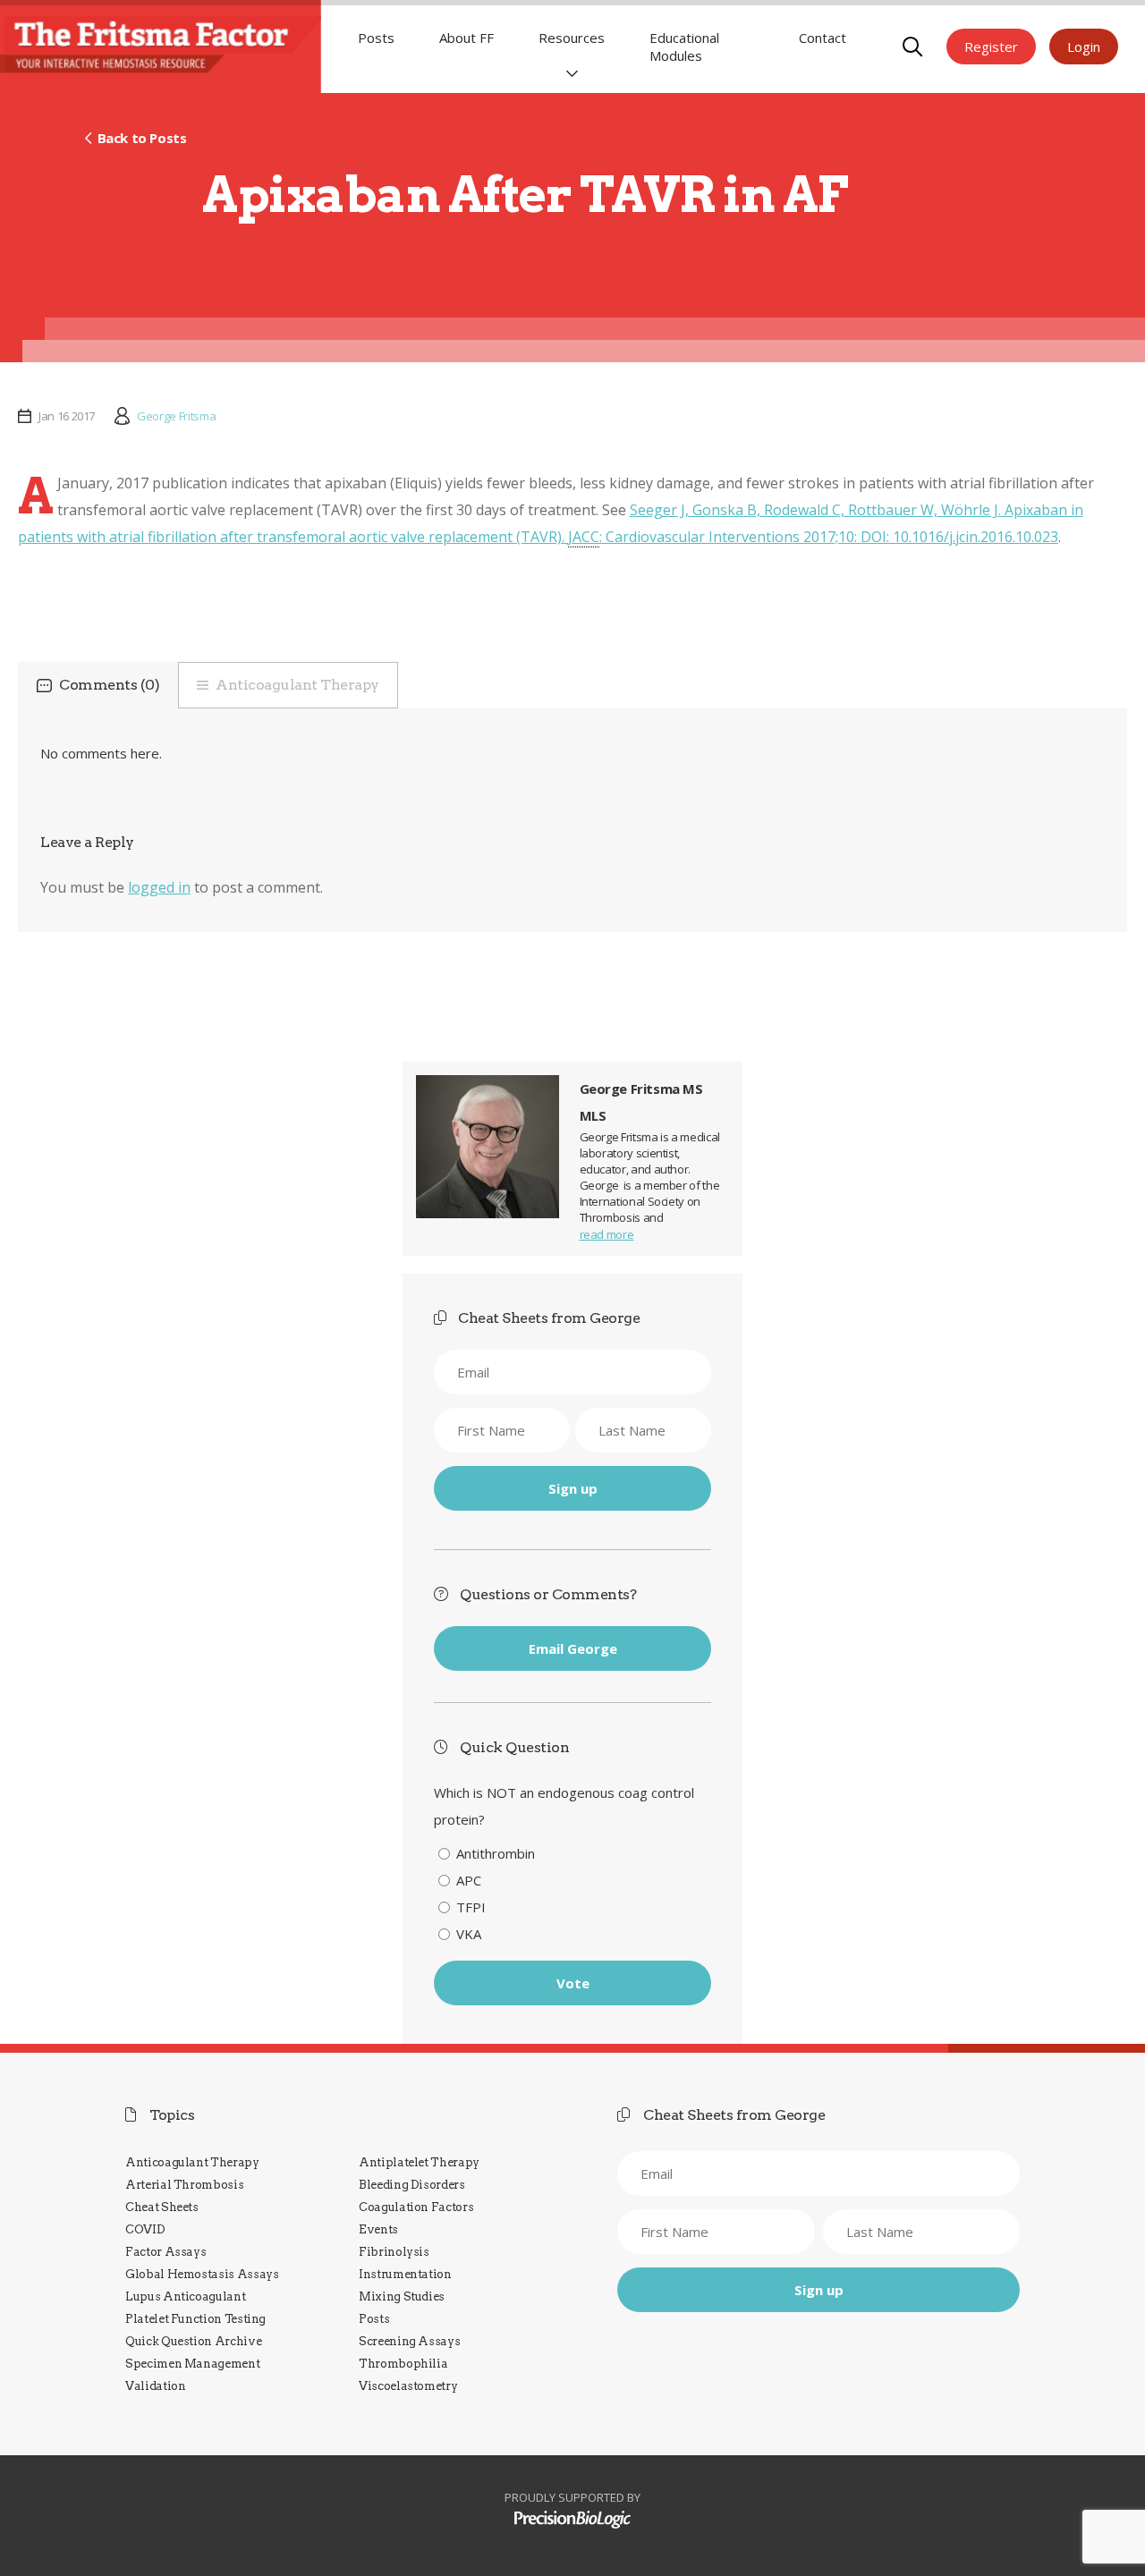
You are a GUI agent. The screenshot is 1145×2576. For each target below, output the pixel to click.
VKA (469, 1934)
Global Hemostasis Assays (202, 2274)
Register (991, 47)
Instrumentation (405, 2274)
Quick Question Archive (193, 2341)
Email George (573, 1648)
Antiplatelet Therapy (419, 2162)
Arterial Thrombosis (184, 2185)
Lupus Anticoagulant (185, 2296)
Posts (376, 38)
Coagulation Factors (416, 2207)
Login (1084, 47)
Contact (823, 38)
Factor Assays (165, 2252)
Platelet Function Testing (195, 2319)
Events (378, 2229)
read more (607, 1234)
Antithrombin (496, 1853)
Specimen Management (192, 2364)
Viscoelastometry (408, 2386)
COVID (145, 2229)
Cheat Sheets (162, 2207)
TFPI (471, 1907)
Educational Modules (684, 47)
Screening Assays (409, 2341)
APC (469, 1880)
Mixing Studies (402, 2296)
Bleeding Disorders (412, 2185)
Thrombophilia (403, 2364)
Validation (155, 2386)
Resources (572, 38)
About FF (466, 38)
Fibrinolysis (394, 2252)
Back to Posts (142, 138)
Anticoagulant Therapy (297, 685)
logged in (159, 887)
